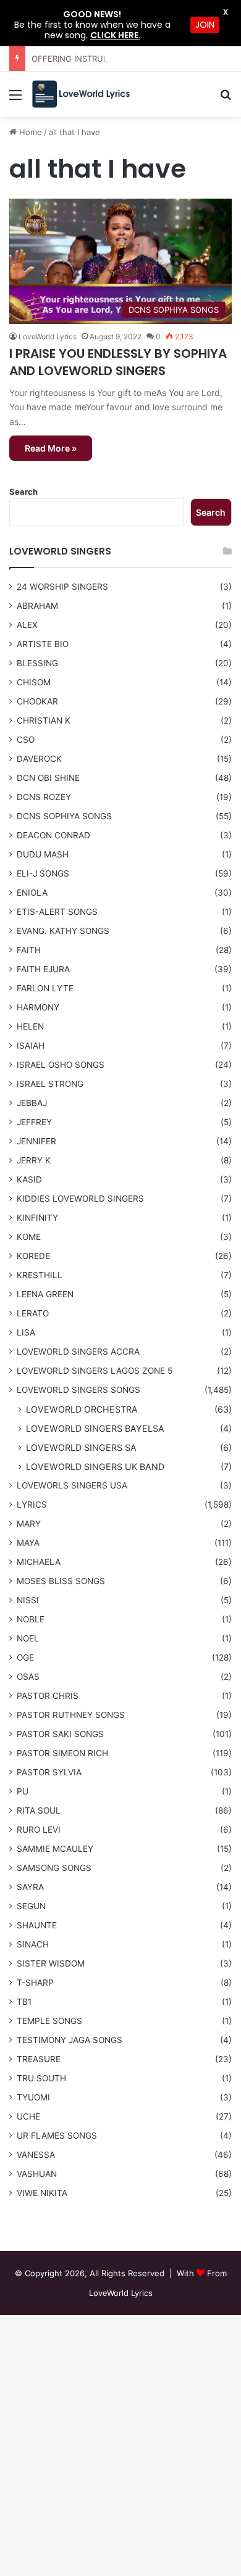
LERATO (33, 1313)
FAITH (29, 950)
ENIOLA (32, 893)
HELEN (30, 1026)
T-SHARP (35, 1983)
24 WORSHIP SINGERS (62, 587)
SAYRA (30, 1887)
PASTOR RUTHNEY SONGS (71, 1715)
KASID (29, 1179)
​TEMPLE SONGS (49, 2021)
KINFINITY (37, 1218)
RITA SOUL (39, 1810)
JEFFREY (34, 1122)
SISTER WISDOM (51, 1963)
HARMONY (38, 1007)
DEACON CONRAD (53, 835)
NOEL (28, 1638)
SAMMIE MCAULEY (55, 1849)
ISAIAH (31, 1046)
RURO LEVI (39, 1830)
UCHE (28, 2116)
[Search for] (226, 99)
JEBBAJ (32, 1103)
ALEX (27, 625)
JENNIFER (36, 1141)
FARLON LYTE (45, 988)
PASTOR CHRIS (48, 1696)
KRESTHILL (40, 1275)
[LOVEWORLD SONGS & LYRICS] (80, 94)
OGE (25, 1657)
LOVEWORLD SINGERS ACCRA (78, 1352)
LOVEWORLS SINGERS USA (72, 1485)
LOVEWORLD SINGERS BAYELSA (95, 1428)
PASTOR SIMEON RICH (62, 1753)
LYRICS (32, 1505)
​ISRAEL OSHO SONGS (61, 1065)
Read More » (51, 448)
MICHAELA (39, 1562)
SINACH (33, 1944)
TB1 (24, 2002)
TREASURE (39, 2059)
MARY (29, 1524)
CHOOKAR (37, 701)
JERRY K (34, 1160)
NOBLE (31, 1619)
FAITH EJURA (43, 969)
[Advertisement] (120, 243)
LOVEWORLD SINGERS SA (81, 1447)
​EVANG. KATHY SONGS (63, 931)
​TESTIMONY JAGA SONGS (70, 2040)
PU (23, 1791)
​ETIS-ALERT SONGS (57, 912)
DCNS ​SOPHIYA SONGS (64, 816)
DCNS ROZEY (44, 797)
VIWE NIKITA (42, 2193)
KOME (29, 1237)
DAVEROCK (39, 759)
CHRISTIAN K (44, 720)
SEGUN (31, 1906)
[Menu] (15, 99)
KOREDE (33, 1256)
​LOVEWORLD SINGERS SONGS (78, 1390)
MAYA (28, 1543)
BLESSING (37, 663)
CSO (26, 740)
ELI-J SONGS (43, 873)
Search (23, 492)
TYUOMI (33, 2097)
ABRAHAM (37, 606)
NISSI (28, 1600)
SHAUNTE (37, 1925)
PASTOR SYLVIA (49, 1772)
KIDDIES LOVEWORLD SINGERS (80, 1199)
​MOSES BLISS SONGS (61, 1581)
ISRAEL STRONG (50, 1084)
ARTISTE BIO (43, 644)
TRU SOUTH (41, 2078)
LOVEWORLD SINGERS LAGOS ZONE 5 (95, 1371)
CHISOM (34, 682)
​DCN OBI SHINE (48, 778)
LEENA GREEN (45, 1294)
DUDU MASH (43, 854)
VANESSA (36, 2155)
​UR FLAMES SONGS (57, 2136)
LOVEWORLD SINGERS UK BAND (95, 1467)
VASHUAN (37, 2174)
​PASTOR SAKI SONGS (60, 1734)
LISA (26, 1332)
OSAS (28, 1677)
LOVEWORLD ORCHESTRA (82, 1409)
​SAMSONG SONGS (54, 1868)
